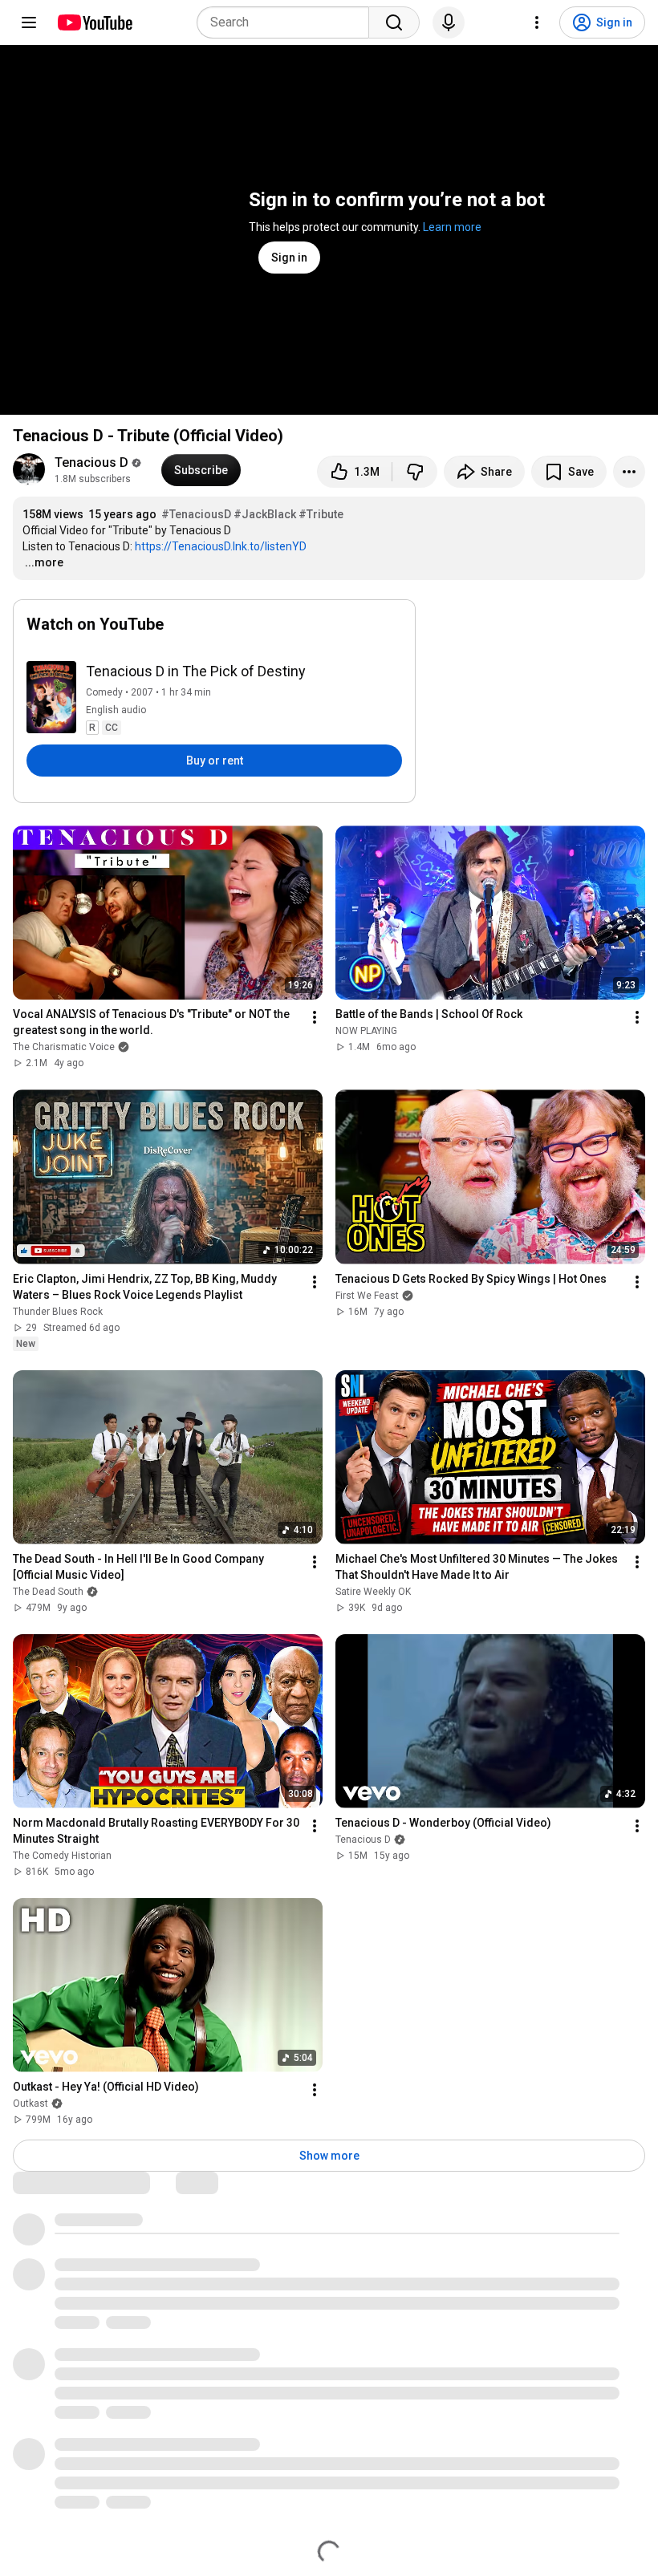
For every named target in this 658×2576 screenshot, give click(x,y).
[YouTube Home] (94, 22)
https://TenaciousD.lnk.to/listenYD (221, 546)
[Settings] (537, 22)
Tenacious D (91, 462)
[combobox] (288, 22)
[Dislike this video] (415, 472)
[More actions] (629, 472)
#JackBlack (265, 514)
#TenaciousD (196, 514)
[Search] (394, 22)
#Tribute (321, 514)
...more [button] (44, 562)
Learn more (452, 227)
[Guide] (29, 22)
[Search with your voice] (449, 22)
